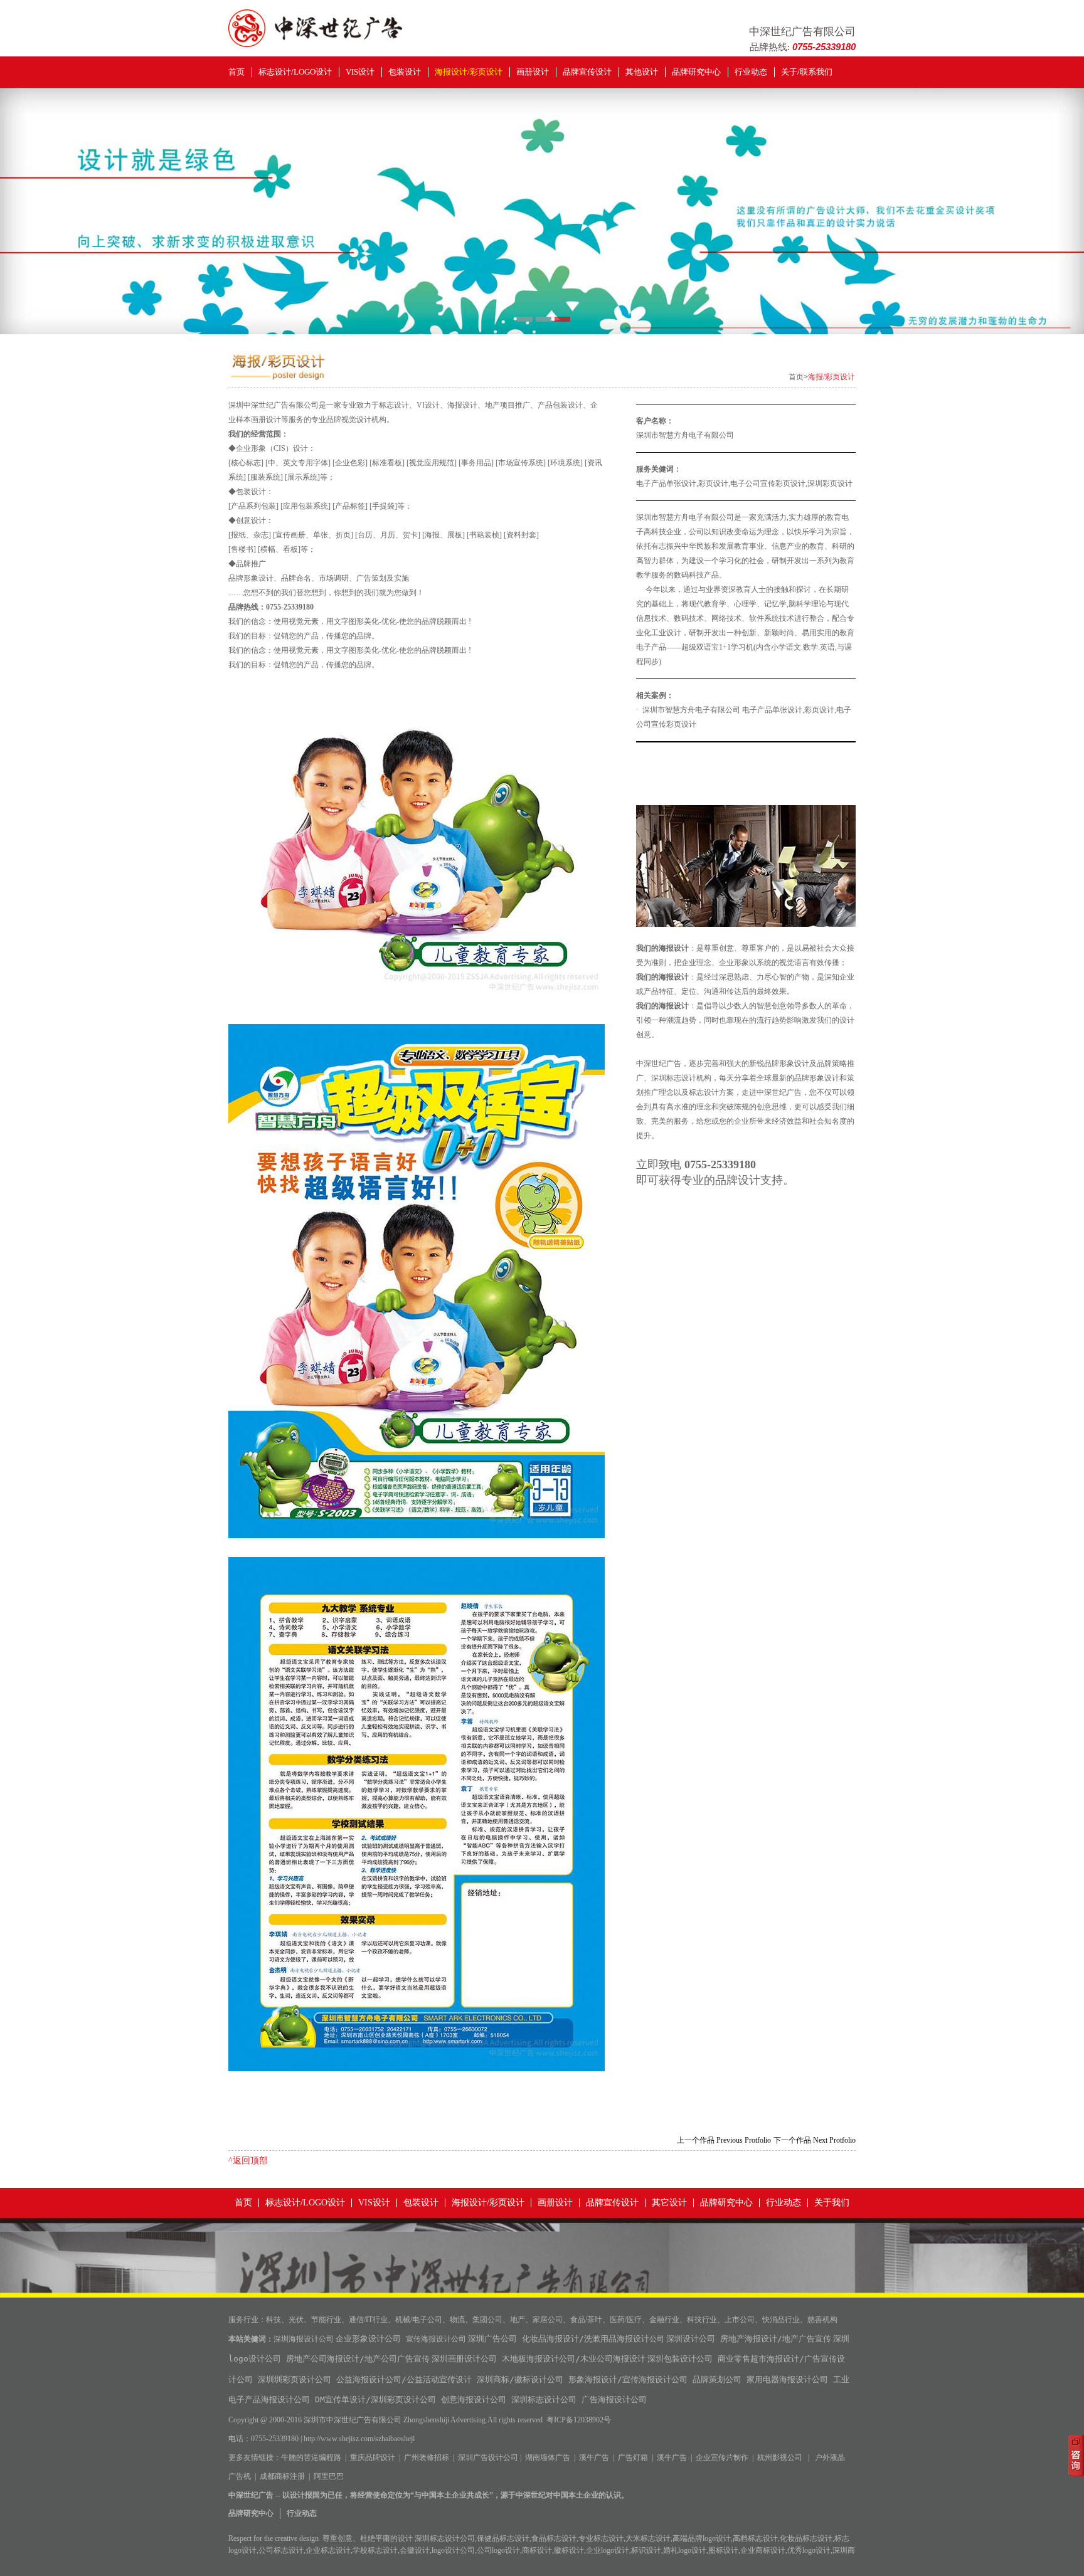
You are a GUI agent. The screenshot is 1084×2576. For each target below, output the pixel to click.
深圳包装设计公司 (680, 2359)
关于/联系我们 (807, 72)
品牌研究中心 (696, 72)
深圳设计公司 (691, 2339)
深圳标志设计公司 (544, 2399)
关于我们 (832, 2203)
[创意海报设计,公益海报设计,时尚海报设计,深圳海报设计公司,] (315, 44)
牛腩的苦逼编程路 (311, 2457)
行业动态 (751, 72)
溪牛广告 (594, 2457)
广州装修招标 (427, 2457)
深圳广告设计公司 (488, 2457)
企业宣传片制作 (722, 2457)
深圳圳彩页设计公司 (295, 2379)
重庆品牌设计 (373, 2457)
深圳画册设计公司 (464, 2359)
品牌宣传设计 (587, 72)
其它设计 (669, 2203)
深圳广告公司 (492, 2339)
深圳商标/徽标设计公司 (520, 2379)
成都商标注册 (282, 2476)
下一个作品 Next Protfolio (815, 2140)
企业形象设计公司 (368, 2339)
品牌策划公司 (717, 2379)
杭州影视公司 (780, 2457)
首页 (236, 72)
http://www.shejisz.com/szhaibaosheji (359, 2439)
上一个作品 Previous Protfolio (724, 2140)
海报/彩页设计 (832, 377)
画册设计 (533, 72)
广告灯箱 (633, 2457)
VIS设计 (360, 72)
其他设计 (642, 72)
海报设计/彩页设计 (469, 72)
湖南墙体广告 (548, 2457)
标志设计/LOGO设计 (295, 72)
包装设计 (405, 72)
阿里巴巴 (329, 2476)
